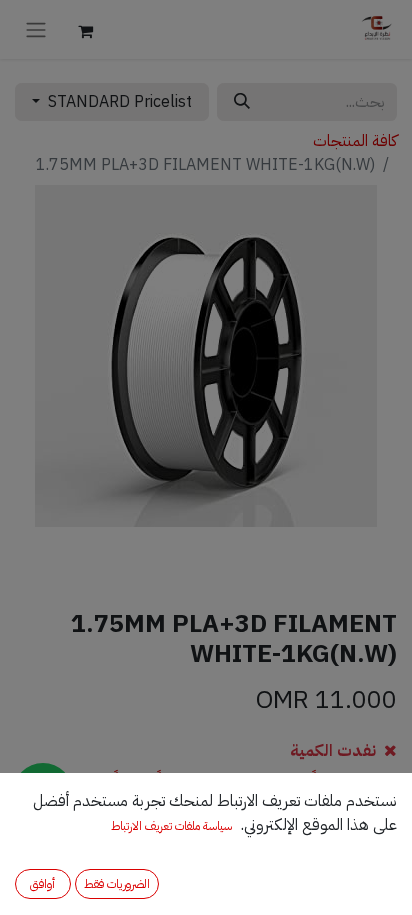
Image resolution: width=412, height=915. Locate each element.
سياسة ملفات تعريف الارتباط (171, 826)
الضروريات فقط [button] (117, 884)
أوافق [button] (42, 884)
